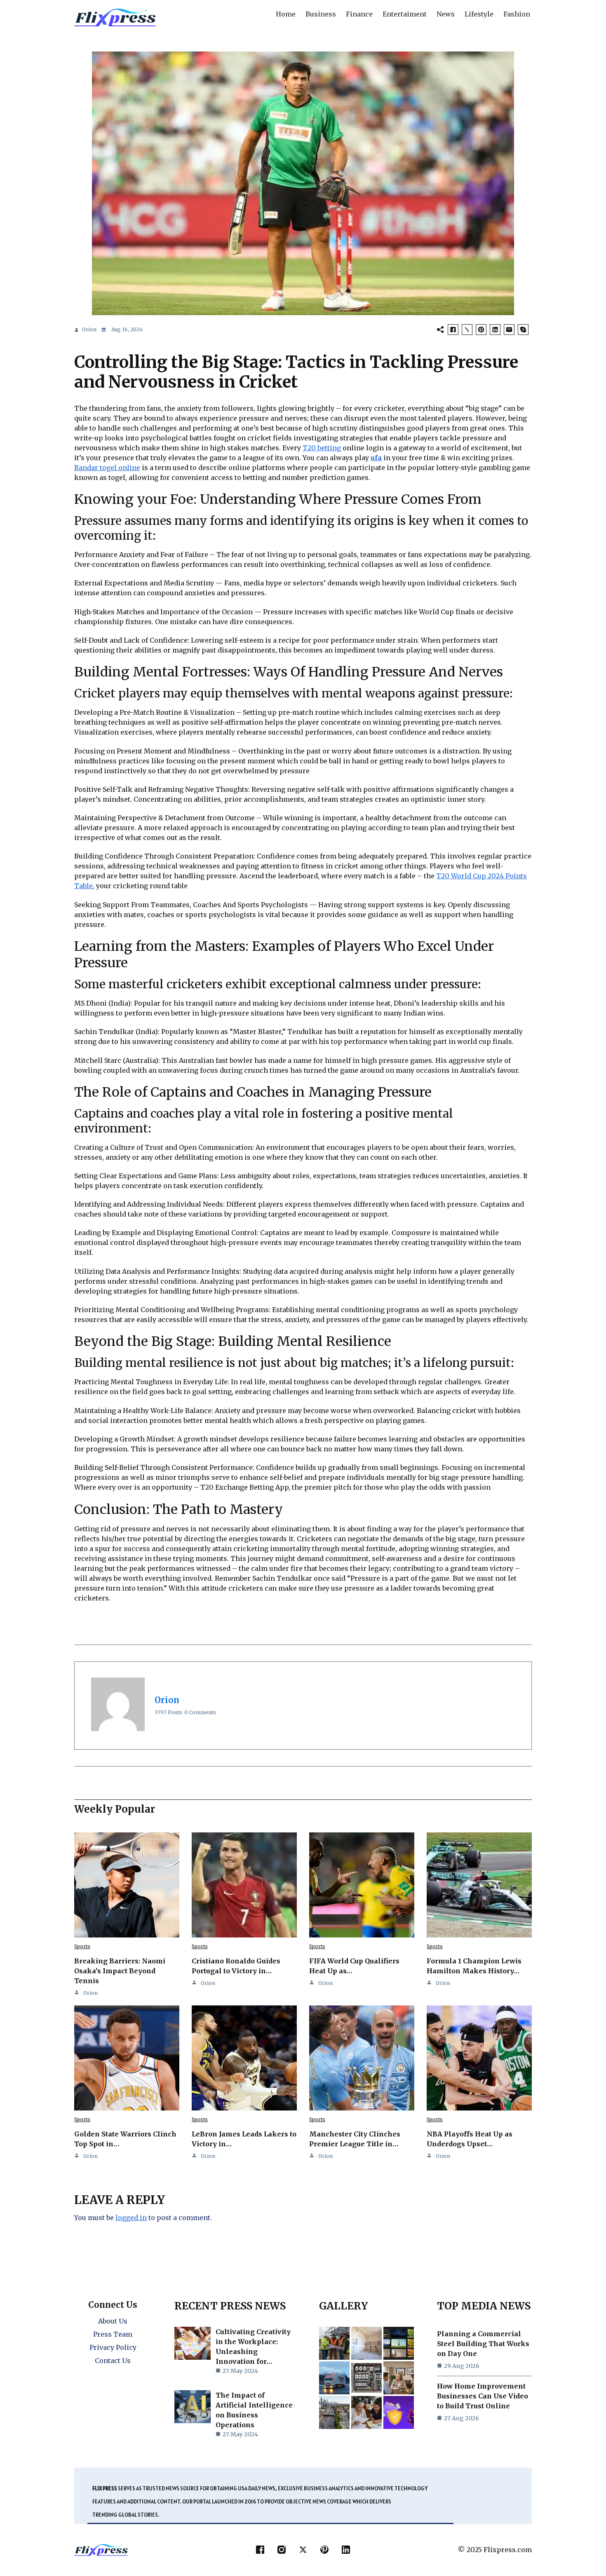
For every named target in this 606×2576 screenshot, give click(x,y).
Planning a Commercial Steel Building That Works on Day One (483, 2344)
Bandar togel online (107, 468)
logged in (131, 2218)
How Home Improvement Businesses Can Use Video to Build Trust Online (483, 2396)
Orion (89, 329)
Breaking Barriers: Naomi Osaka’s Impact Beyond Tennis (120, 1971)
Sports (82, 1946)
